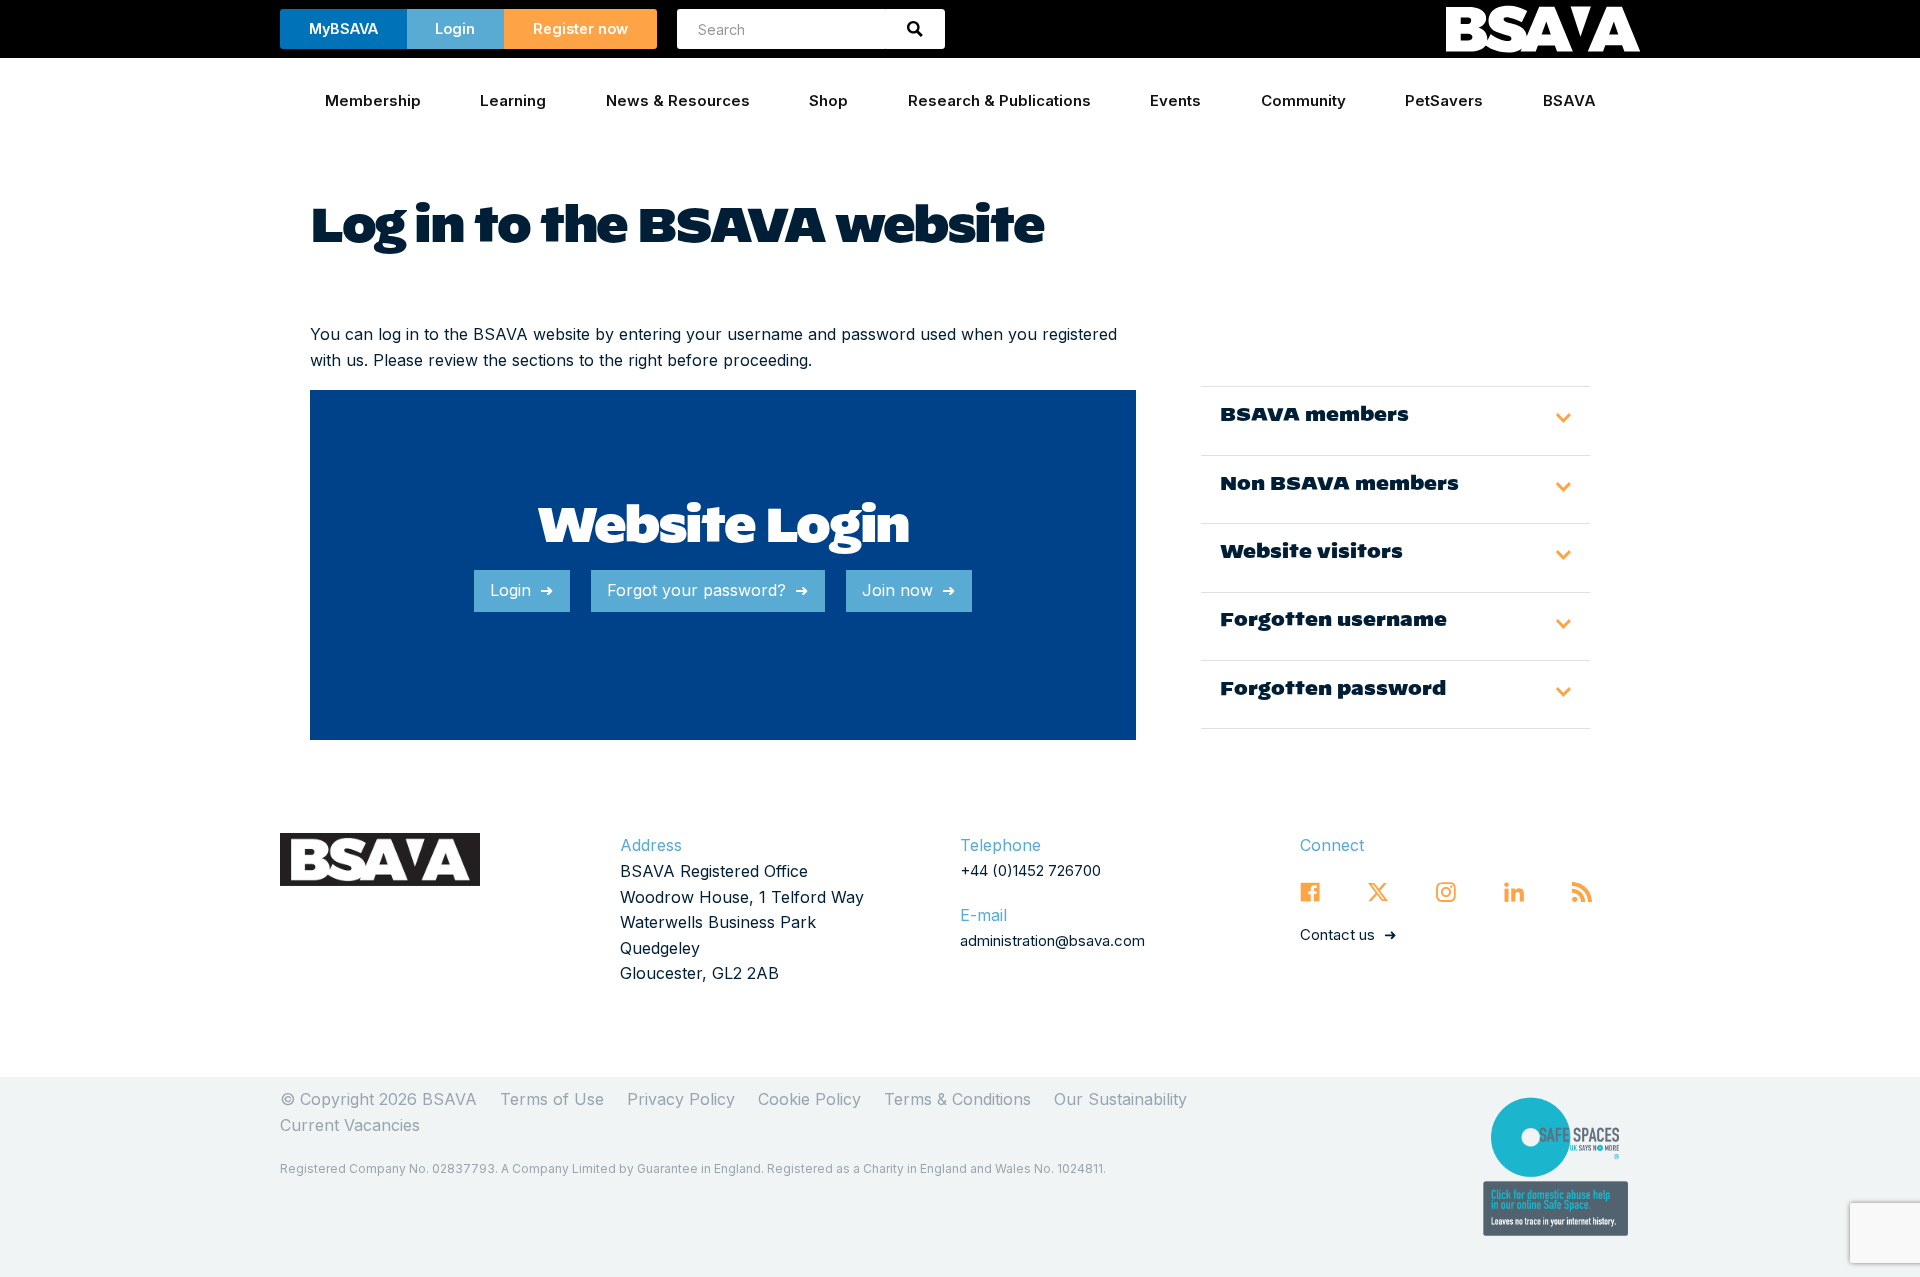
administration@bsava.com (1052, 940)
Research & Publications (999, 100)
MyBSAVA (343, 28)
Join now (897, 590)
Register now (580, 28)
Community (1303, 100)
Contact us (1337, 934)
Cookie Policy (809, 1099)
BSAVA (1569, 100)
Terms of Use (552, 1099)
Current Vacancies (350, 1125)
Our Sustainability (1120, 1099)
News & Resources (678, 100)
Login (455, 28)
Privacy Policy (681, 1099)
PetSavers (1444, 100)
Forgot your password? (696, 590)
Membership (373, 100)
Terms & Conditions (957, 1099)
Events (1175, 100)
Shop (828, 100)
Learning (513, 100)
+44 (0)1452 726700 (1030, 870)
